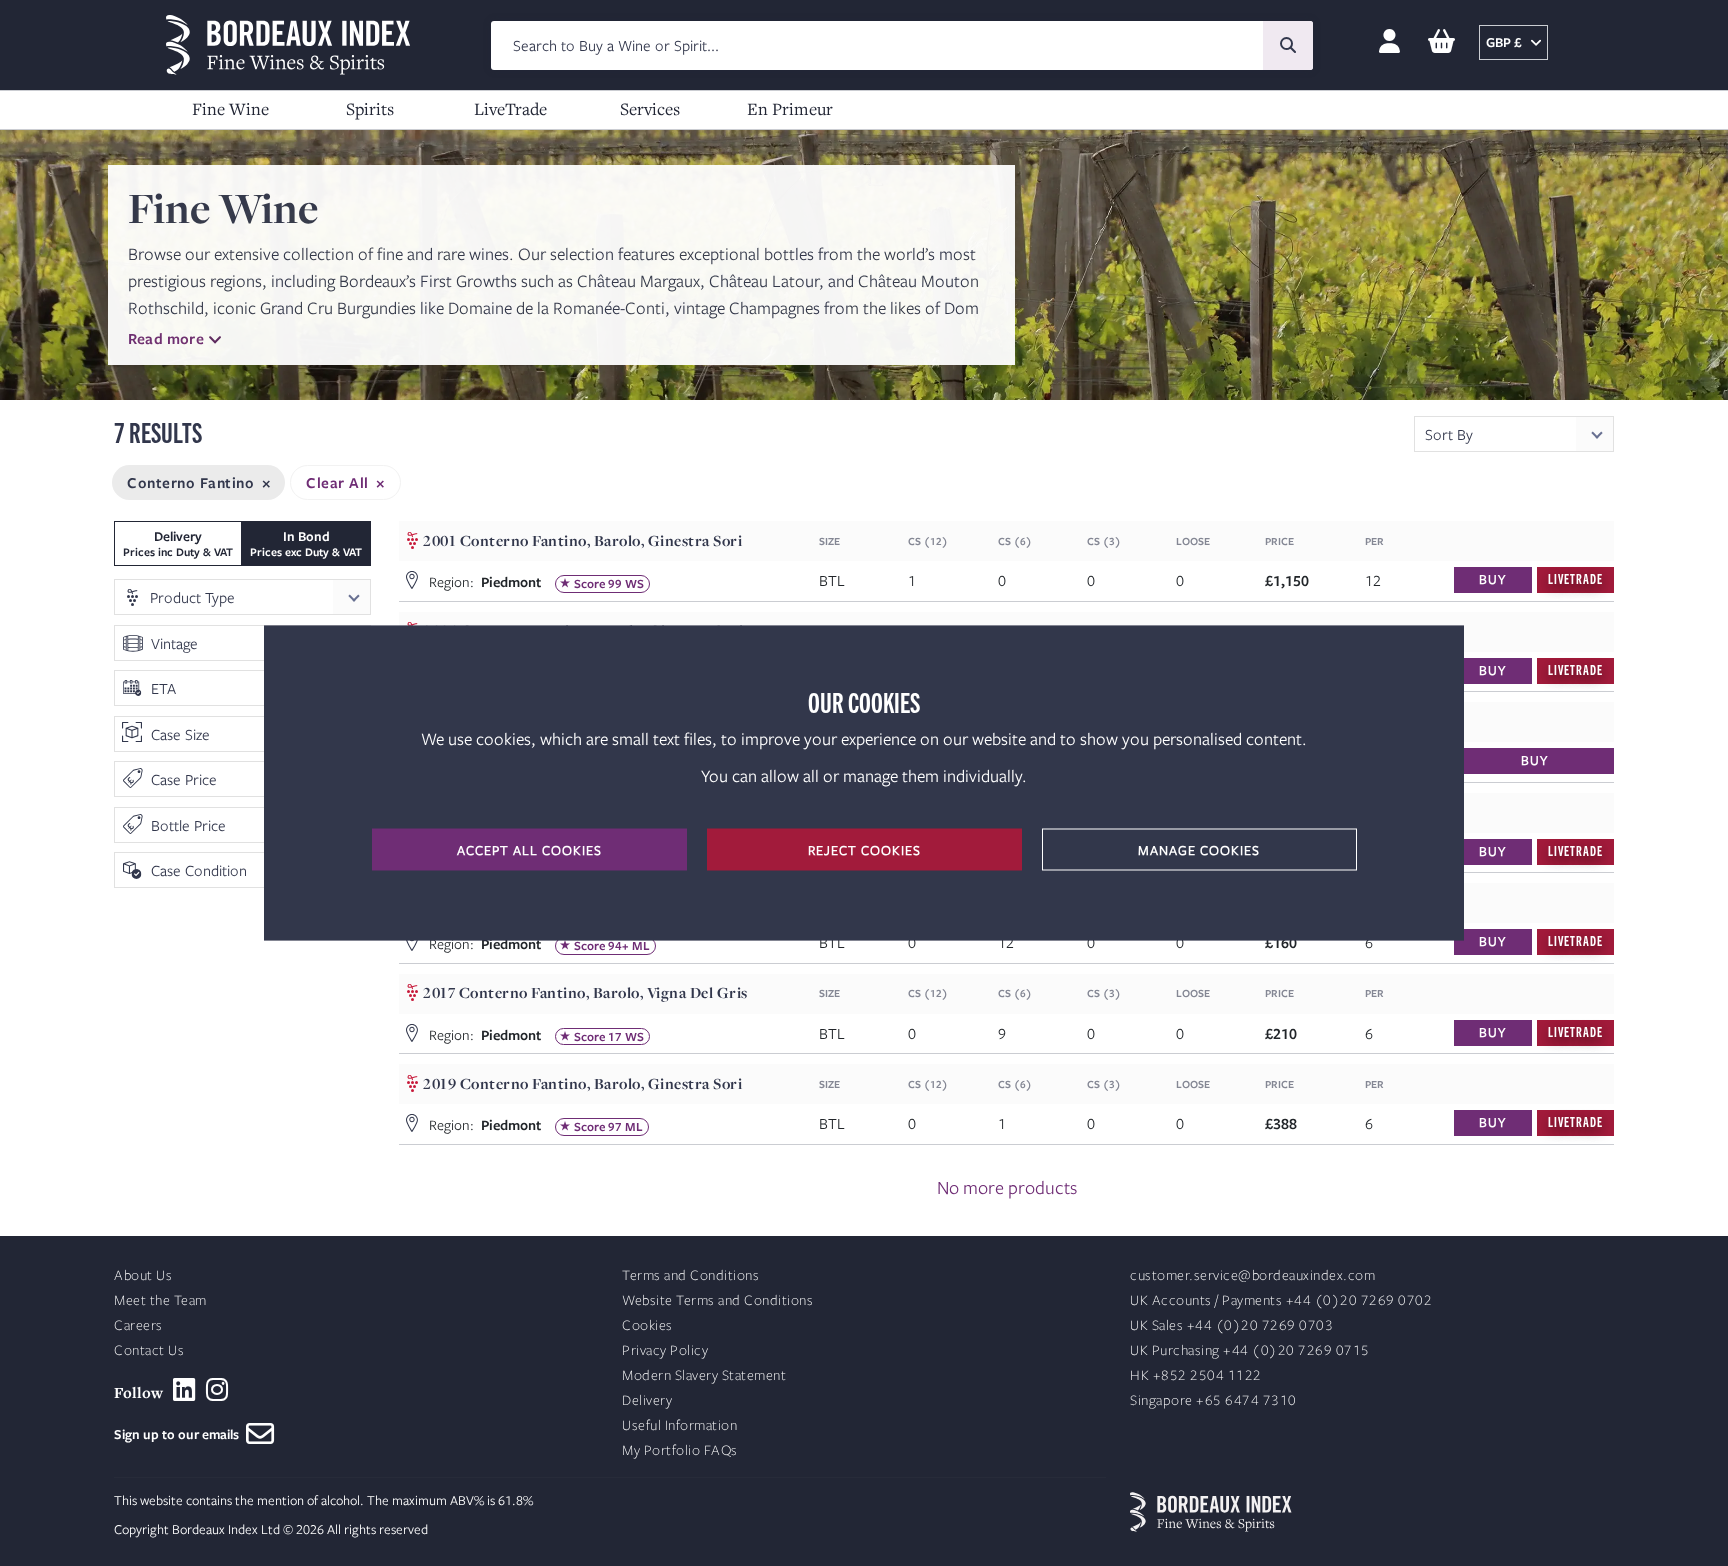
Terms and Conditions (690, 1275)
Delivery (647, 1400)
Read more (166, 338)
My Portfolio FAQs (680, 1450)
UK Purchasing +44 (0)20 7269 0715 (1250, 1350)
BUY (1492, 579)
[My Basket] (1441, 42)
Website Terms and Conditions (717, 1300)
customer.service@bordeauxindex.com (1252, 1275)
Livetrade (1575, 578)
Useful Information (679, 1425)
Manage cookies (1199, 850)
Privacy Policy (665, 1350)
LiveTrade (510, 108)
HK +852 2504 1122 (1196, 1375)
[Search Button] (1288, 45)
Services (650, 108)
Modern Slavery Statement (704, 1375)
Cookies (647, 1325)
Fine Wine (230, 108)
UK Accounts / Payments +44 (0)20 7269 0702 (1281, 1300)
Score (589, 584)
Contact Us (149, 1350)
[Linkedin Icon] (184, 1390)
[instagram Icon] (217, 1390)
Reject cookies (864, 850)
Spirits (370, 108)
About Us (143, 1275)
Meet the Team (160, 1300)
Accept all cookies (529, 850)
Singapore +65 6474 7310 (1213, 1400)
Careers (138, 1325)
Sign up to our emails (180, 1434)
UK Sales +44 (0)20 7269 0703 (1231, 1325)
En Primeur (790, 108)
